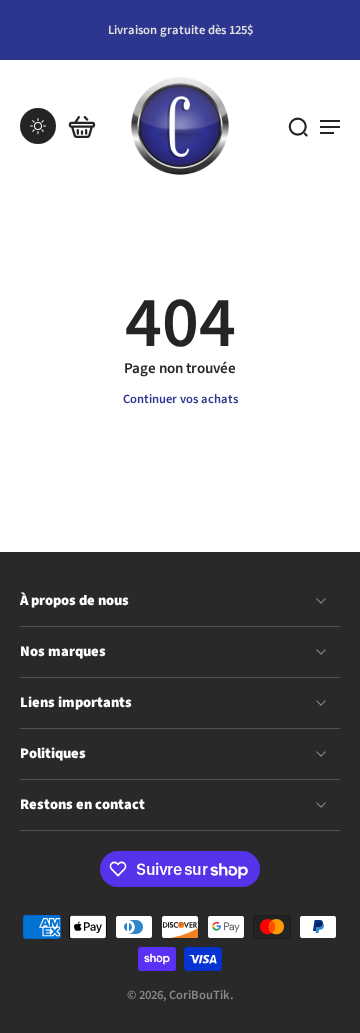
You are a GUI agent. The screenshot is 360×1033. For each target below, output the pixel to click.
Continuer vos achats (180, 399)
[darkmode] (38, 126)
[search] (298, 126)
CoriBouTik (199, 996)
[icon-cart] (82, 126)
